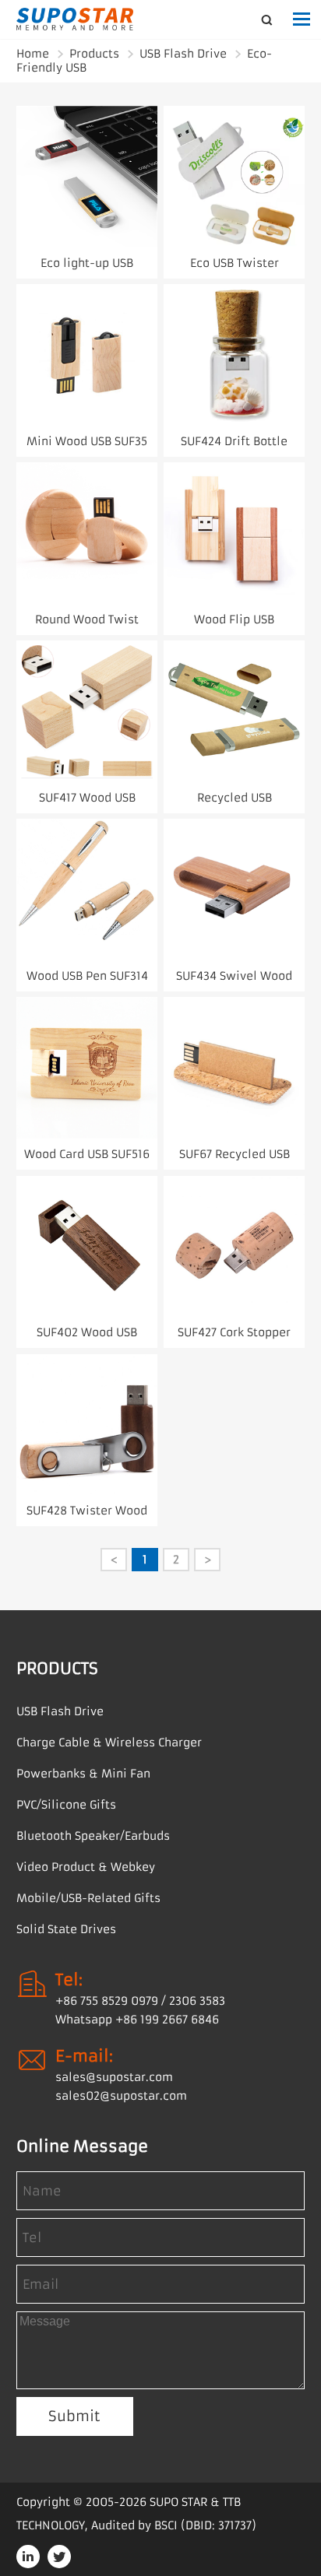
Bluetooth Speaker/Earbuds (93, 1836)
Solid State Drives (66, 1929)
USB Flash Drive (183, 54)
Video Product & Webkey (86, 1867)
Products (94, 54)
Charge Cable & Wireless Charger (109, 1742)
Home (33, 54)
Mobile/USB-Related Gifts (88, 1898)
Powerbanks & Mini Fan (83, 1774)
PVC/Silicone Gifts (66, 1805)
